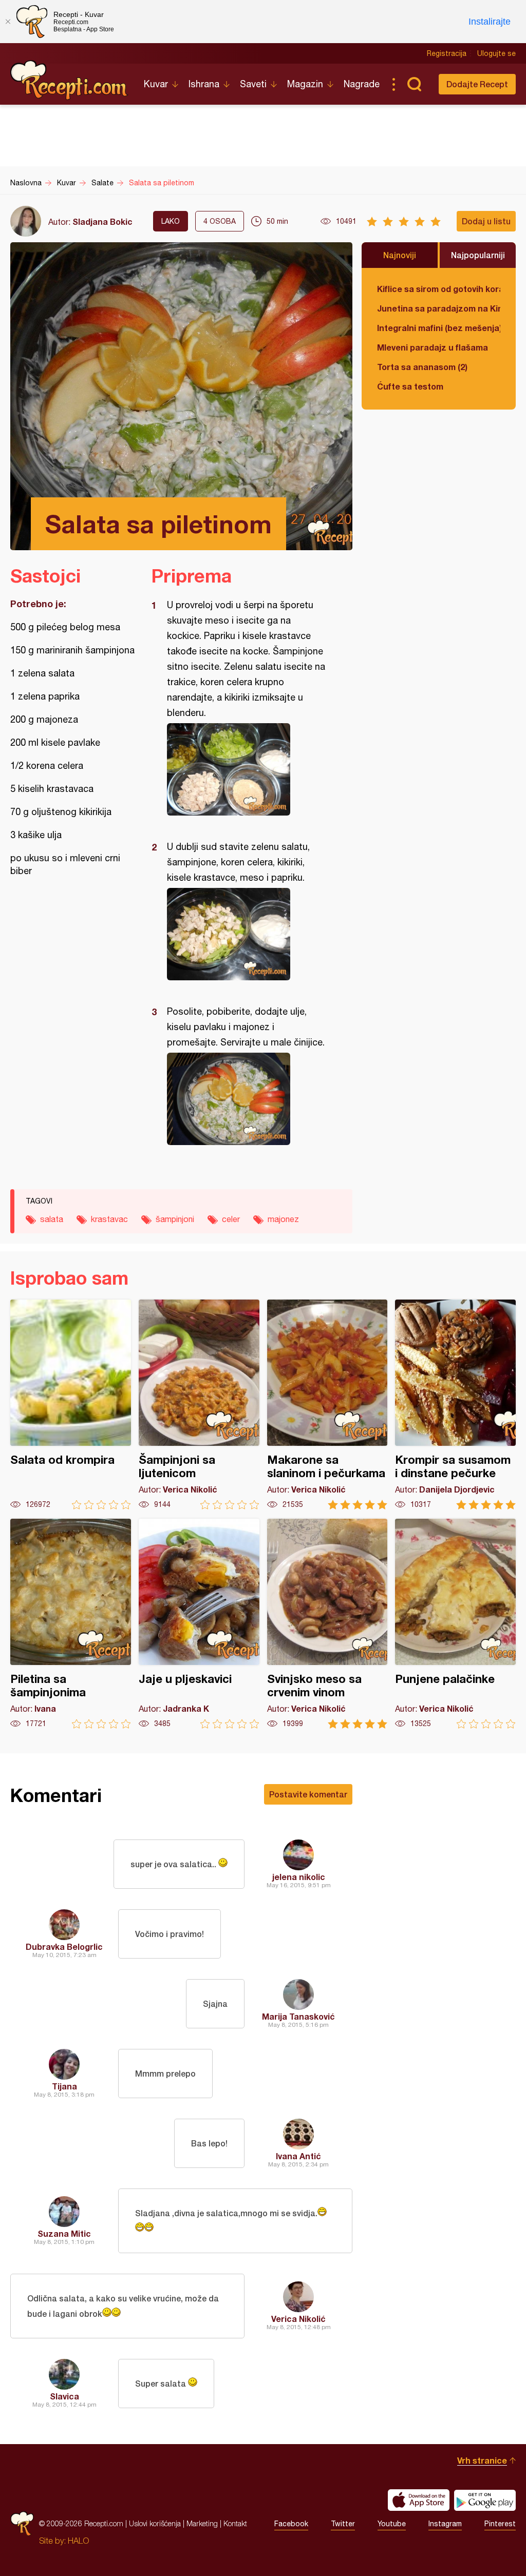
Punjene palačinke (455, 1624)
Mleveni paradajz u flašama (433, 347)
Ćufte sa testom (410, 386)
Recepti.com (69, 80)
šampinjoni (175, 1219)
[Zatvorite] (8, 22)
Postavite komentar (308, 1794)
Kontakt (235, 2523)
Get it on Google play (485, 2500)
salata (52, 1219)
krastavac (109, 1219)
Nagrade (362, 84)
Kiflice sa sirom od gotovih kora (439, 289)
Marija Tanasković (298, 2016)
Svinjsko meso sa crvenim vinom (327, 1624)
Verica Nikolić (298, 2319)
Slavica (64, 2396)
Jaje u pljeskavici (199, 1624)
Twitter (343, 2524)
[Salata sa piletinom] (247, 769)
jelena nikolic (299, 1877)
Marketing (202, 2523)
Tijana (64, 2086)
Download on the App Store (419, 2500)
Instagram (445, 2524)
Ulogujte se (496, 53)
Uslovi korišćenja (155, 2523)
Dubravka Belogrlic (64, 1946)
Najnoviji (400, 255)
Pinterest (500, 2524)
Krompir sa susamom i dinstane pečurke (455, 1405)
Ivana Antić (298, 2156)
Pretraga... (414, 84)
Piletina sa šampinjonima (71, 1624)
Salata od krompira (71, 1405)
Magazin (305, 84)
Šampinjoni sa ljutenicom (199, 1405)
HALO (78, 2541)
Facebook (291, 2524)
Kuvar (156, 84)
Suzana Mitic (64, 2233)
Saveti (253, 84)
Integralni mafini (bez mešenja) (439, 328)
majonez (283, 1219)
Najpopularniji (478, 255)
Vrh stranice (482, 2460)
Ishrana (204, 84)
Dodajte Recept (477, 84)
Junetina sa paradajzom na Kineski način (439, 308)
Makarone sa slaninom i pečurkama (327, 1405)
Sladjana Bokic (102, 221)
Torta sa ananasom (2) (422, 367)
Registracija (447, 53)
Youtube (392, 2524)
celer (231, 1219)
